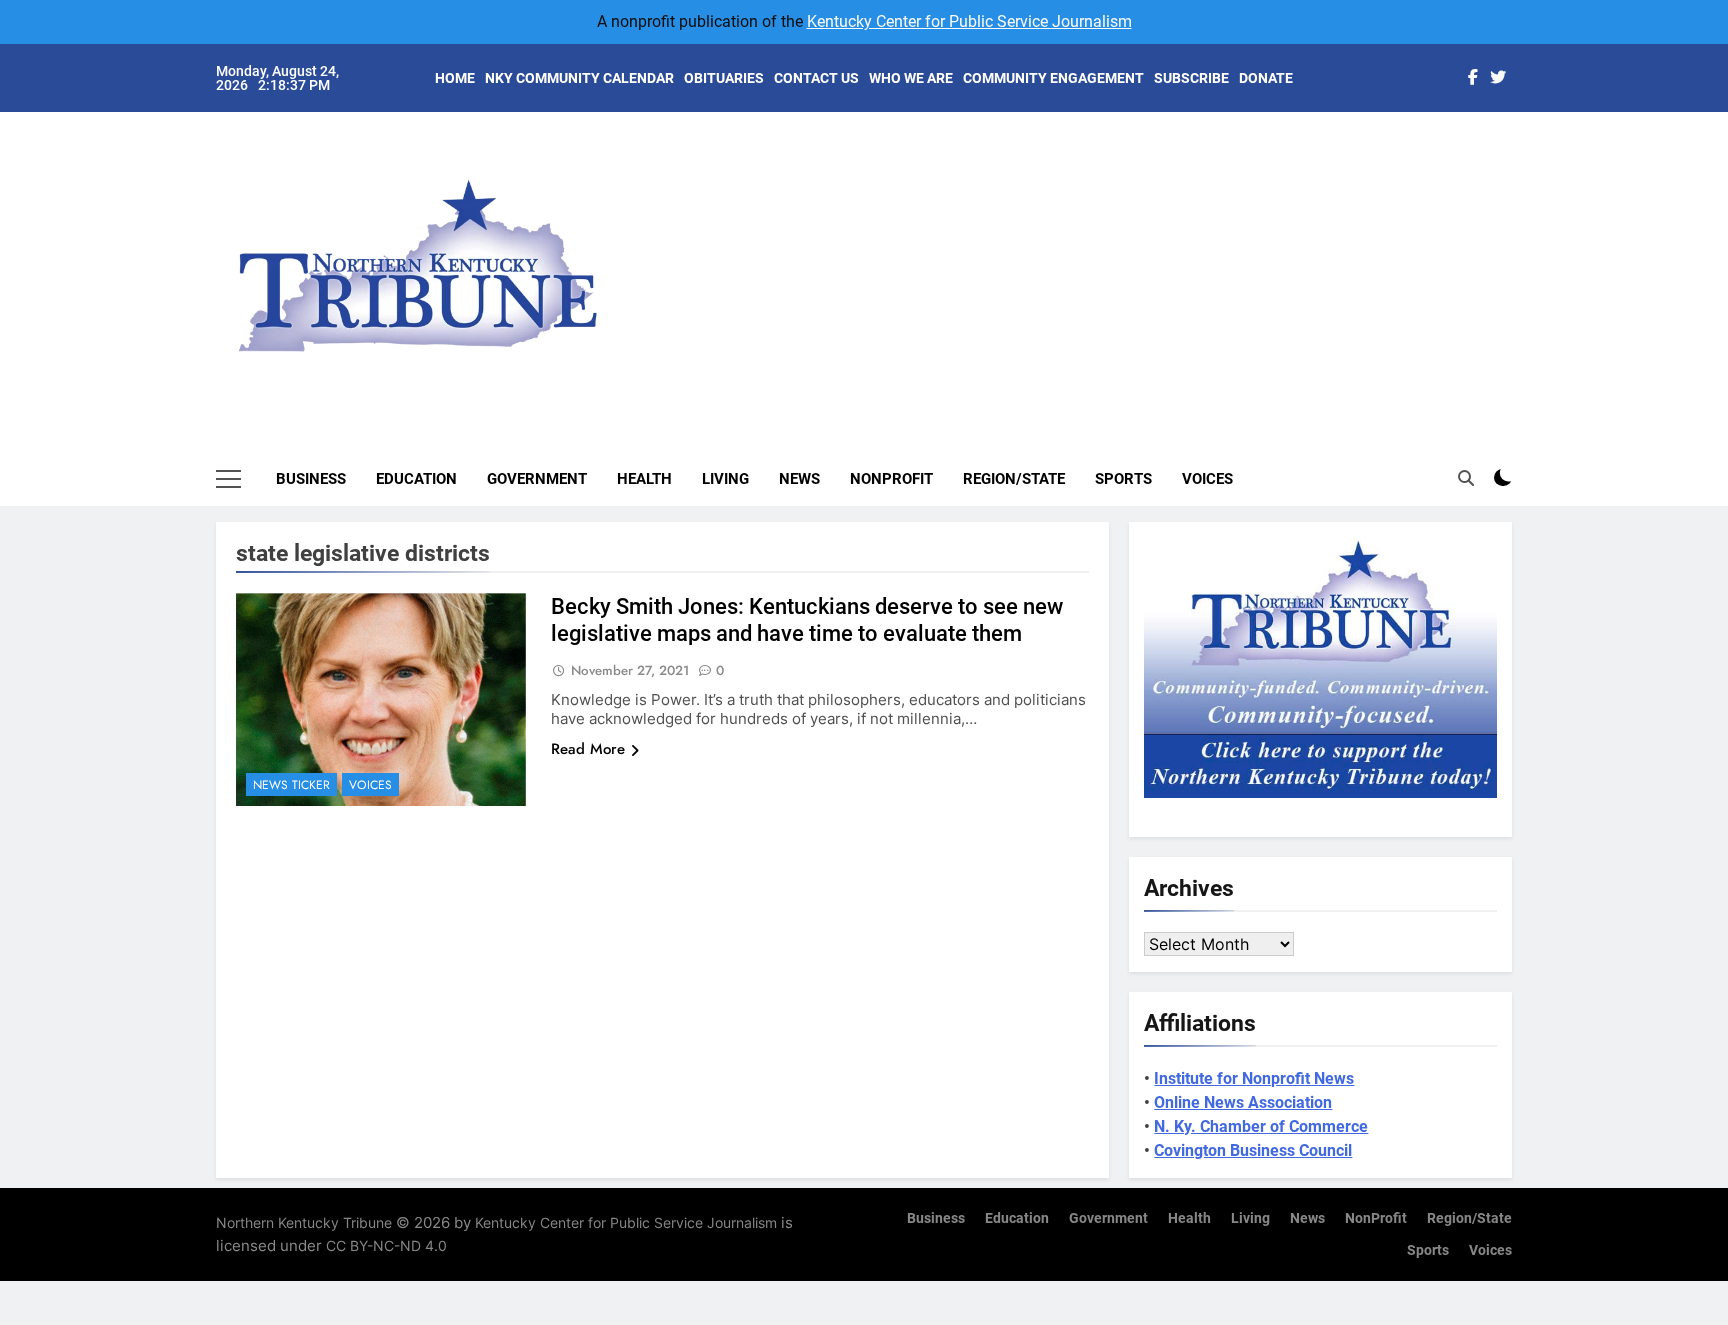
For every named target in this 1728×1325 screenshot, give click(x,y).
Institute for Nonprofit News (1254, 1078)
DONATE (1266, 78)
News (799, 479)
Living (725, 479)
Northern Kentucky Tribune (304, 1222)
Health (644, 479)
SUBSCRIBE (1191, 78)
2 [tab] (1522, 181)
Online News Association (1243, 1102)
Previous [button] (1520, 250)
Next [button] (1474, 250)
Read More (588, 749)
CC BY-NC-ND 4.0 (386, 1245)
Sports (1123, 479)
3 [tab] (1522, 211)
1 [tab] (1522, 151)
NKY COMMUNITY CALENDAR (579, 78)
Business (311, 479)
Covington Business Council (1253, 1150)
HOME (455, 78)
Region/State (1014, 479)
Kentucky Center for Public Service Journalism (969, 21)
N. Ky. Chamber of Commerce (1261, 1126)
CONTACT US (816, 78)
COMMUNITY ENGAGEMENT (1053, 78)
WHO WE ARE (911, 78)
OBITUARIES (724, 78)
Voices (1207, 479)
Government (537, 479)
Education (416, 479)
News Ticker (291, 785)
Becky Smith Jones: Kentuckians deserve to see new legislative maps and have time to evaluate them (807, 620)
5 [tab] (1522, 271)
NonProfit (891, 479)
